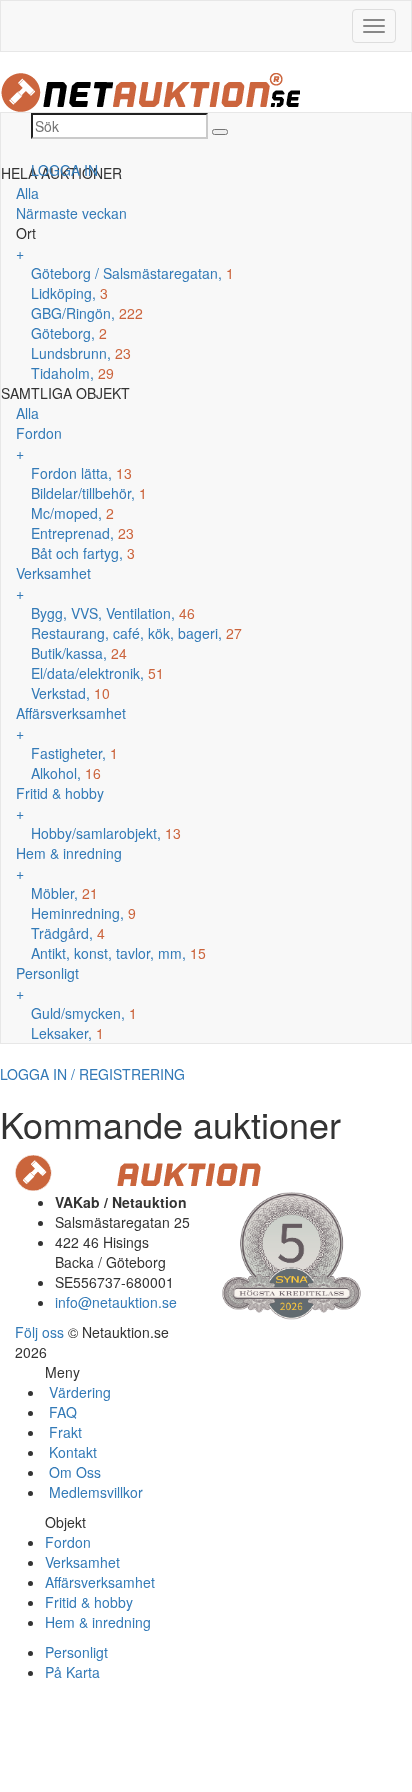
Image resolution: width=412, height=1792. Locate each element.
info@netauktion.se (116, 1302)
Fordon (68, 1542)
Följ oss (39, 1332)
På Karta (72, 1672)
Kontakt (71, 1452)
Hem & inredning (98, 1622)
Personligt (76, 1652)
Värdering (78, 1392)
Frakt (63, 1432)
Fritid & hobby (89, 1602)
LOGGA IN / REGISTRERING (92, 1074)
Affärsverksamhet (100, 1582)
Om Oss (73, 1472)
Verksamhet (82, 1562)
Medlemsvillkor (94, 1492)
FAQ (61, 1412)
